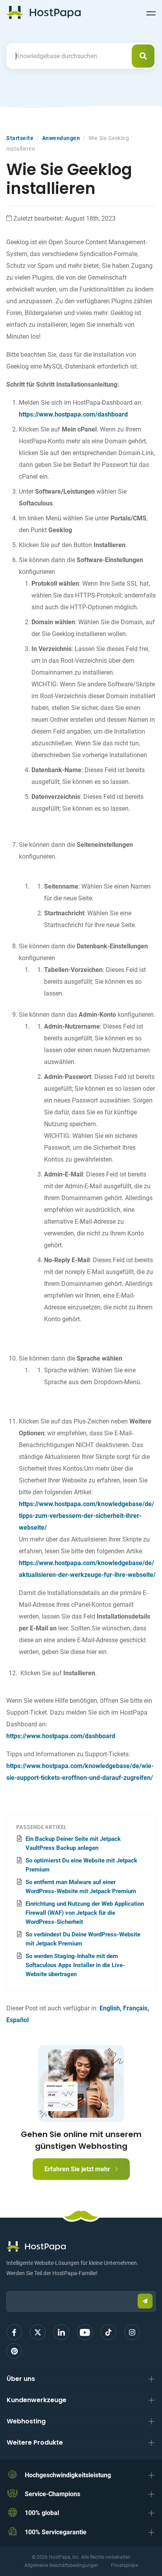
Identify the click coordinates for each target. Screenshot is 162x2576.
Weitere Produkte (35, 2442)
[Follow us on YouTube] (85, 2332)
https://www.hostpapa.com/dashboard (73, 414)
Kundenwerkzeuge (37, 2400)
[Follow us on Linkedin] (61, 2332)
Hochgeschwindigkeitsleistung (68, 2475)
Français (135, 2008)
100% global (42, 2513)
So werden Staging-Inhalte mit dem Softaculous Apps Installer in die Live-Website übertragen (75, 1965)
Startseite (20, 138)
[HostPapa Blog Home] (43, 12)
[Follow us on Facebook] (14, 2332)
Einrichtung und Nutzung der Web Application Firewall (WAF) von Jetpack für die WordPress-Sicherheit (85, 1913)
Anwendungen (61, 138)
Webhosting (26, 2421)
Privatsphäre (124, 2565)
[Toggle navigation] (151, 12)
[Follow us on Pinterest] (14, 2351)
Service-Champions (52, 2494)
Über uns (21, 2379)
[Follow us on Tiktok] (109, 2332)
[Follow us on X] (38, 2332)
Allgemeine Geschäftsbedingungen (61, 2565)
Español (17, 2020)
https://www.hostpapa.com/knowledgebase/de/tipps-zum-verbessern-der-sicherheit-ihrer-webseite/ (87, 1516)
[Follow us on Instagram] (132, 2332)
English (110, 2008)
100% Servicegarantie (56, 2532)
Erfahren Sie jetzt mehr (78, 2169)
